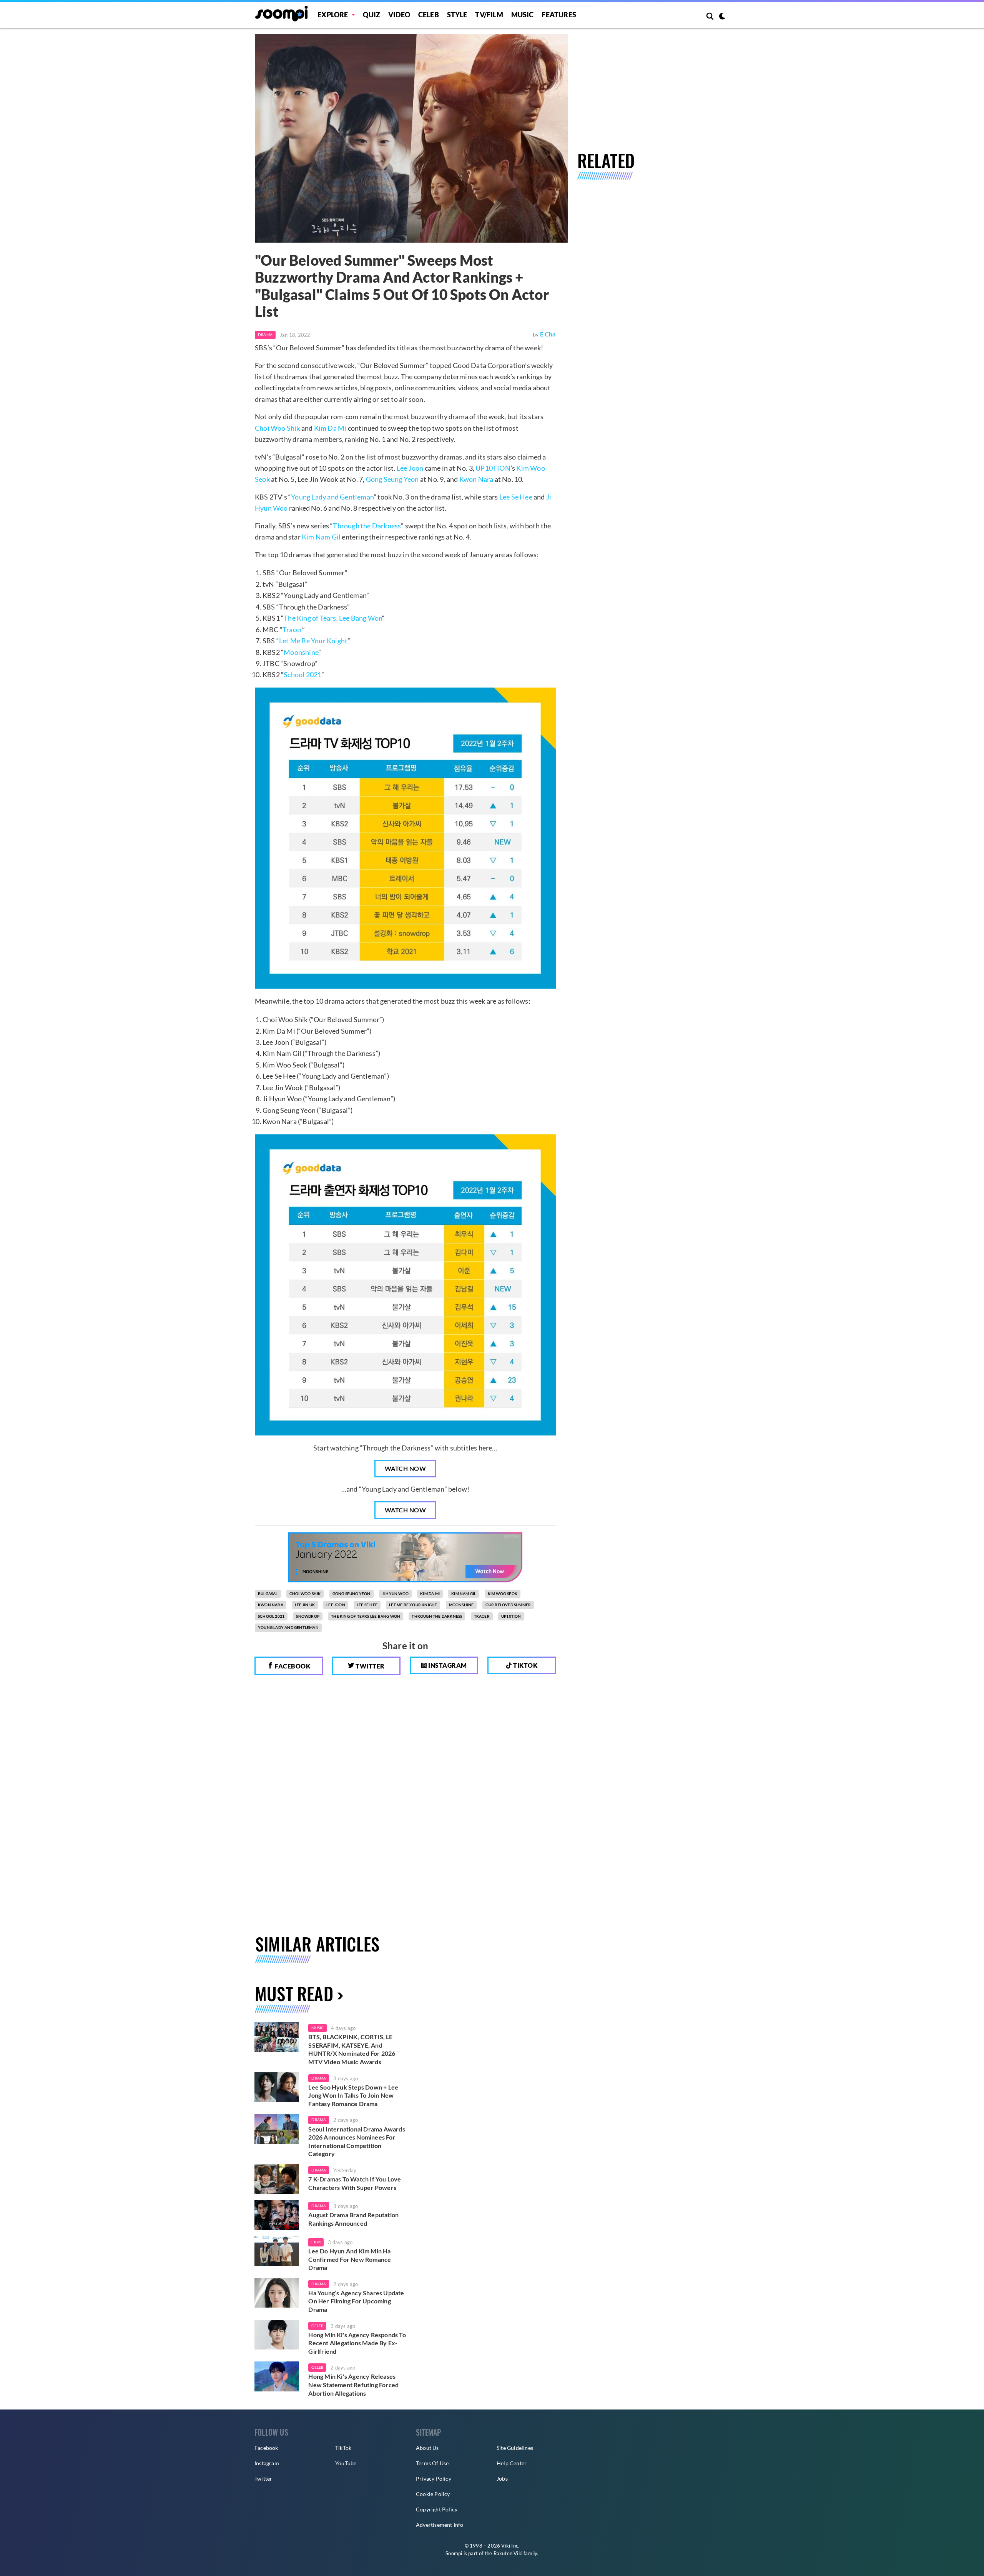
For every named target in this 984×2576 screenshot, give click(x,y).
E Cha (548, 334)
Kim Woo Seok (503, 1594)
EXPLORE (333, 15)
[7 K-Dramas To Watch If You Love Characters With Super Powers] (277, 2179)
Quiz (371, 15)
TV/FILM (489, 15)
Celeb (429, 15)
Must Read (294, 1993)
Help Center (512, 2463)
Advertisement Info (440, 2525)
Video (399, 15)
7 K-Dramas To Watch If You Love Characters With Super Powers (355, 2183)
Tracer (292, 629)
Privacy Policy (434, 2479)
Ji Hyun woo (395, 1594)
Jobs (502, 2479)
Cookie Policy (433, 2494)
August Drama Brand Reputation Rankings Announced (353, 2219)
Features (559, 15)
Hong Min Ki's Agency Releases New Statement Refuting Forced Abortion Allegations (353, 2385)
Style (457, 15)
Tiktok (525, 1665)
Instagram (447, 1665)
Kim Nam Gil (321, 537)
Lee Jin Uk (305, 1605)
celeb (317, 2326)
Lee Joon (410, 468)
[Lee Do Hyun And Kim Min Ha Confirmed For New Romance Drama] (277, 2251)
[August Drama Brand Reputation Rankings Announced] (277, 2215)
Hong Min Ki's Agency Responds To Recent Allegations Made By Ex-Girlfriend (357, 2343)
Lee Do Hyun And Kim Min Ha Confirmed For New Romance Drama (350, 2259)
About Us (427, 2448)
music (317, 2028)
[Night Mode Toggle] (722, 17)
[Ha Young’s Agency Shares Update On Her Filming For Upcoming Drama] (277, 2293)
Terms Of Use (432, 2463)
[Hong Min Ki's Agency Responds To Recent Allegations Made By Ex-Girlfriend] (277, 2335)
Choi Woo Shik (278, 428)
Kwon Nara (476, 479)
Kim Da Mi (330, 428)
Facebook (292, 1666)
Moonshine (301, 652)
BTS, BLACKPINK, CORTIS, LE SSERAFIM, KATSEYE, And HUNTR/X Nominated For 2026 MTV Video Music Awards (352, 2049)
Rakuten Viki (508, 2553)
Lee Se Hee (516, 497)
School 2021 (303, 674)
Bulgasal (268, 1594)
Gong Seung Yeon (392, 479)
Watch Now (406, 1468)
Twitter (370, 1666)
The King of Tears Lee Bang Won (366, 1616)
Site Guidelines (515, 2448)
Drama (265, 335)
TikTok (343, 2448)
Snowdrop (308, 1616)
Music (523, 15)
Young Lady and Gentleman (332, 497)
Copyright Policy (437, 2509)
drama (319, 2078)
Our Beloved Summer (508, 1605)
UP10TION (493, 468)
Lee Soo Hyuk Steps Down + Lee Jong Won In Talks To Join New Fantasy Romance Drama (353, 2095)
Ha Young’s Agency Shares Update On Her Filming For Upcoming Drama (356, 2301)
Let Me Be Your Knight (313, 641)
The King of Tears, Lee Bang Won (333, 618)
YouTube (346, 2463)
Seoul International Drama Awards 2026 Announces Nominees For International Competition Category (357, 2141)
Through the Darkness (367, 526)
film (316, 2242)
